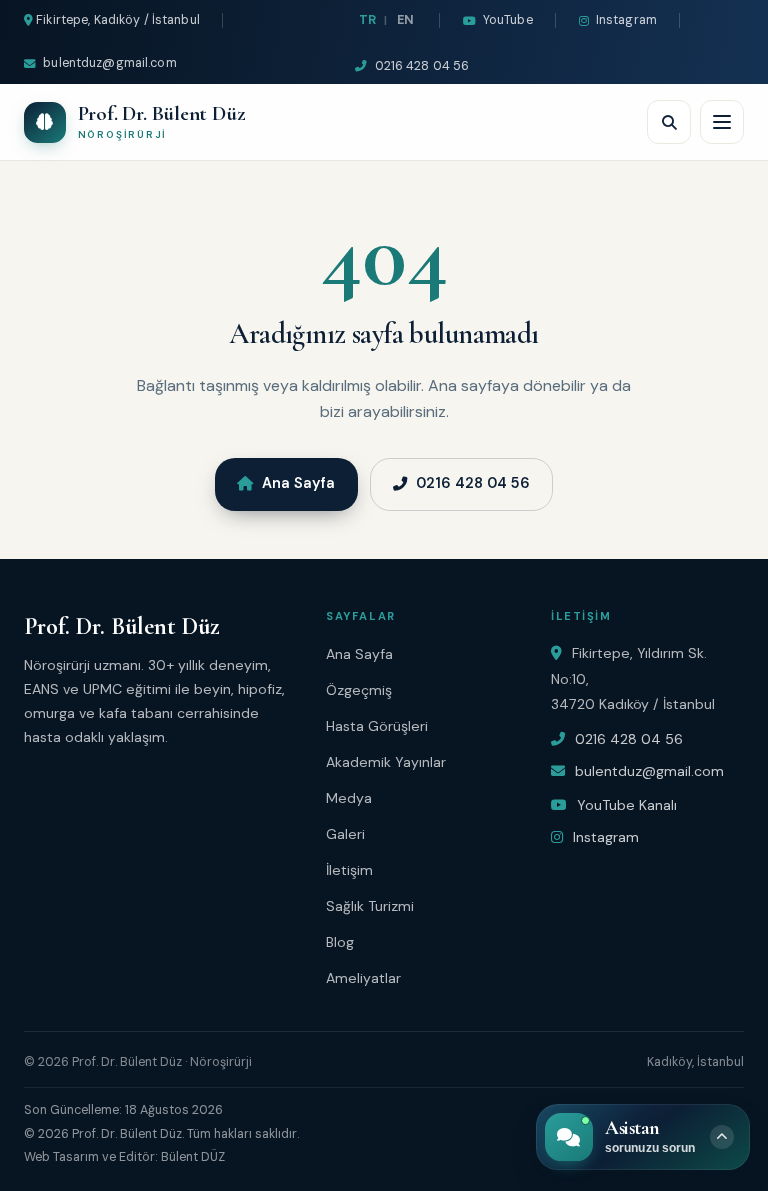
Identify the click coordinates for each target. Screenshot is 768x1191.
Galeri (345, 834)
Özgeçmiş (359, 690)
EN (405, 20)
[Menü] (722, 122)
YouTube (508, 20)
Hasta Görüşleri (377, 726)
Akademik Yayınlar (386, 762)
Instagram (626, 20)
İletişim (349, 870)
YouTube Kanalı (625, 805)
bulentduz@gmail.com (109, 63)
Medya (349, 798)
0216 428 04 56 (422, 66)
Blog (340, 942)
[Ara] (669, 122)
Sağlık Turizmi (370, 906)
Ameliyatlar (363, 978)
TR (367, 20)
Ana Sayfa (298, 483)
